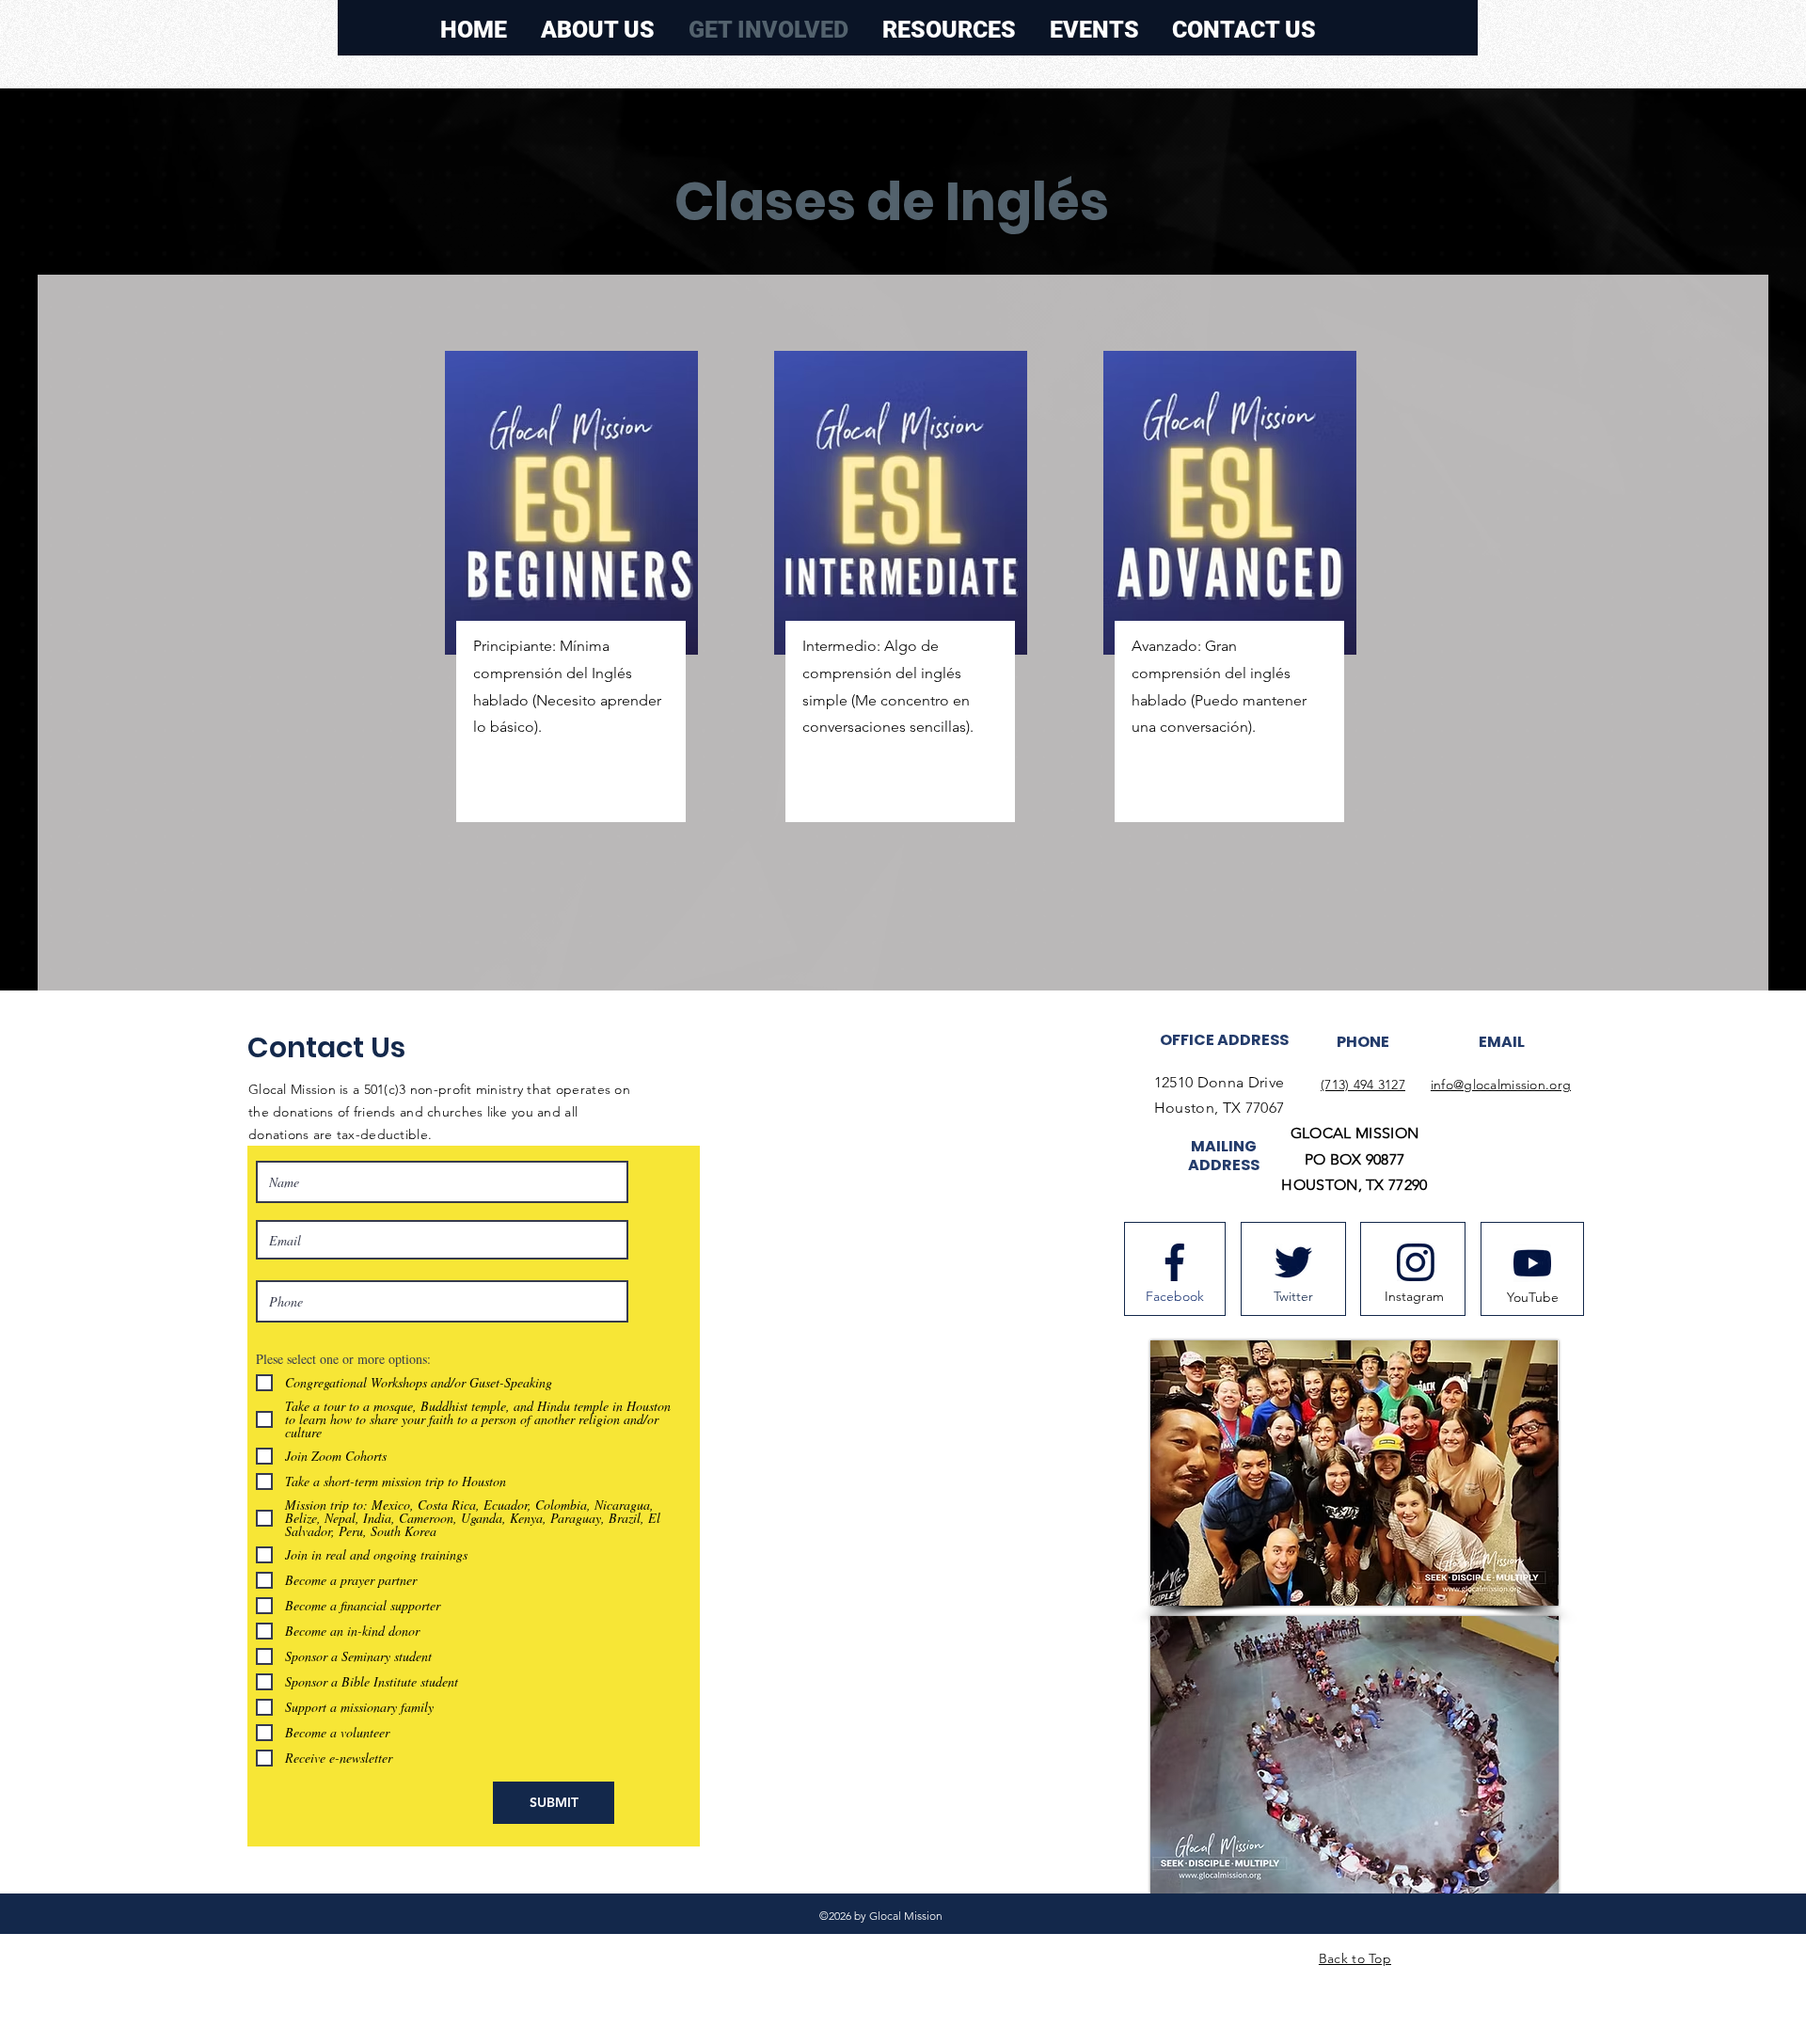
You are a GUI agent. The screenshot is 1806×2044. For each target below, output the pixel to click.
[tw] (1293, 1262)
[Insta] (1416, 1262)
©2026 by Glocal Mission (881, 1916)
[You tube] (1532, 1263)
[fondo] (1175, 1262)
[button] (1094, 30)
